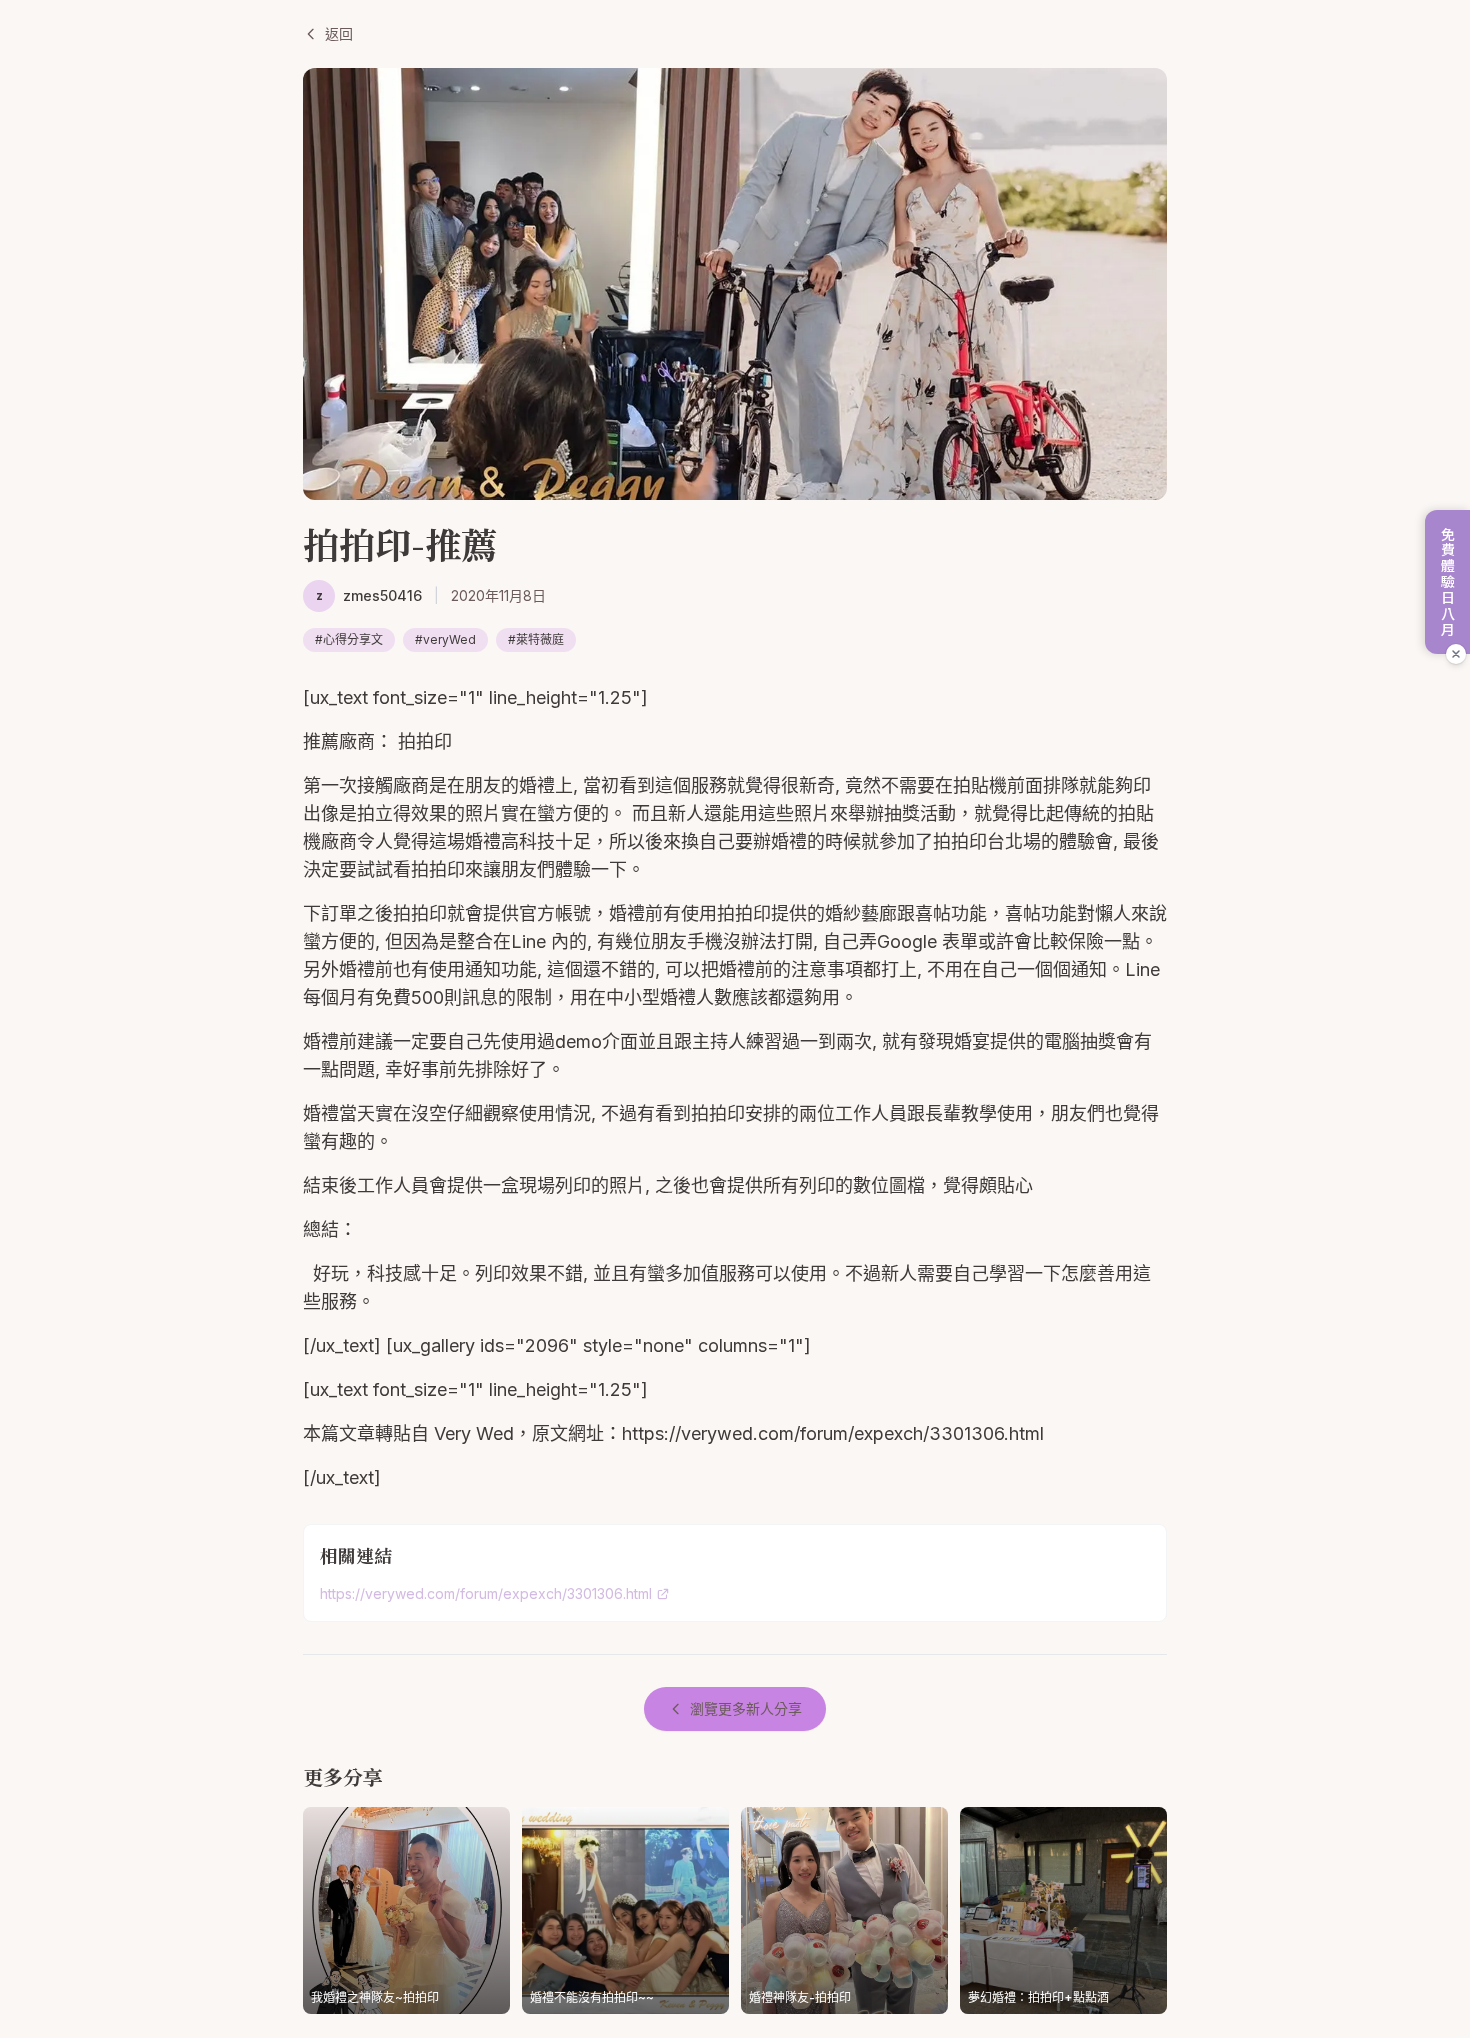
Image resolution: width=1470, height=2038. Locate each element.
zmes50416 (382, 595)
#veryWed (445, 639)
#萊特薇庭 (536, 639)
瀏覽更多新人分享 (746, 1708)
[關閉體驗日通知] (1456, 654)
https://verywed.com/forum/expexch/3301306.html (486, 1593)
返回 (339, 33)
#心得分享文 (349, 639)
